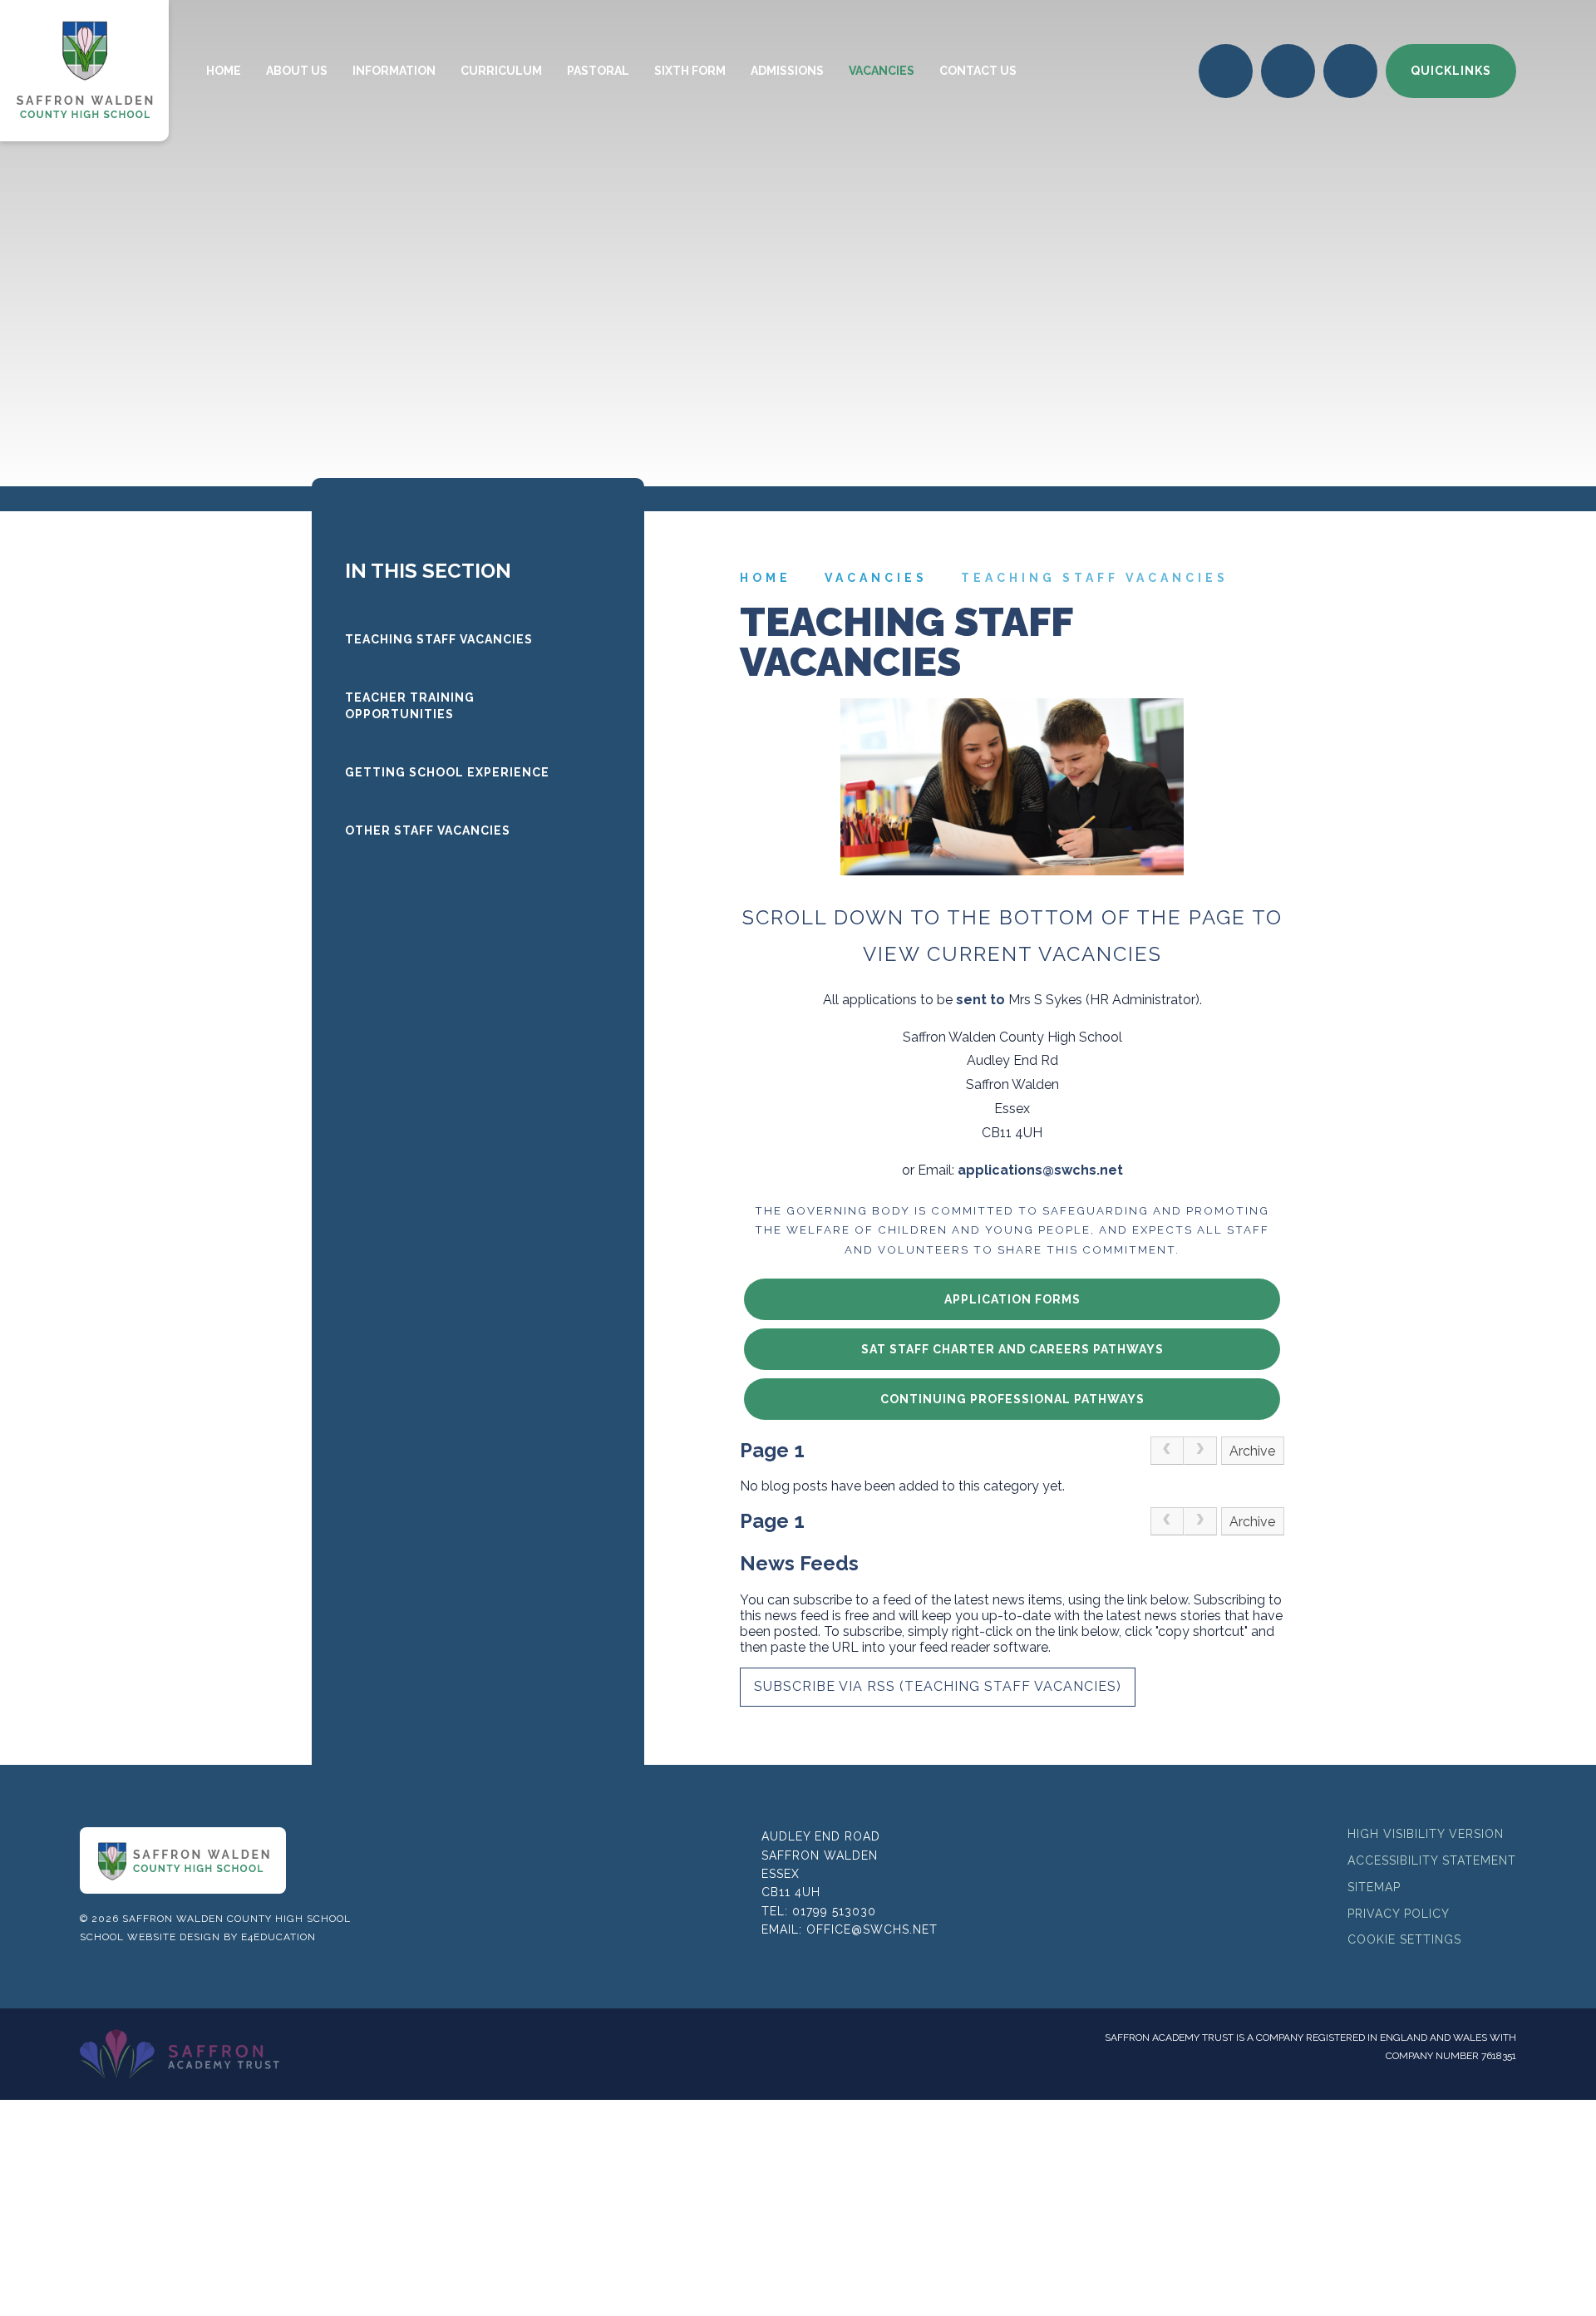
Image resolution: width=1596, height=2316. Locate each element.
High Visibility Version (1426, 1834)
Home (766, 578)
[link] (1167, 1451)
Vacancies (876, 578)
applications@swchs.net (1040, 1170)
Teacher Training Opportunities (410, 706)
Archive (1252, 1451)
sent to (980, 1000)
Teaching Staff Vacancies (1095, 578)
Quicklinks (1451, 71)
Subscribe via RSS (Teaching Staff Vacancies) (938, 1686)
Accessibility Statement (1432, 1860)
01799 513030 (834, 1911)
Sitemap (1374, 1887)
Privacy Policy (1399, 1914)
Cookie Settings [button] (1404, 1939)
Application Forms (1012, 1299)
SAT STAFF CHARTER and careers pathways (1012, 1349)
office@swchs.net (872, 1929)
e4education (278, 1937)
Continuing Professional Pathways (1012, 1399)
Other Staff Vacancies (428, 830)
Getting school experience (447, 772)
